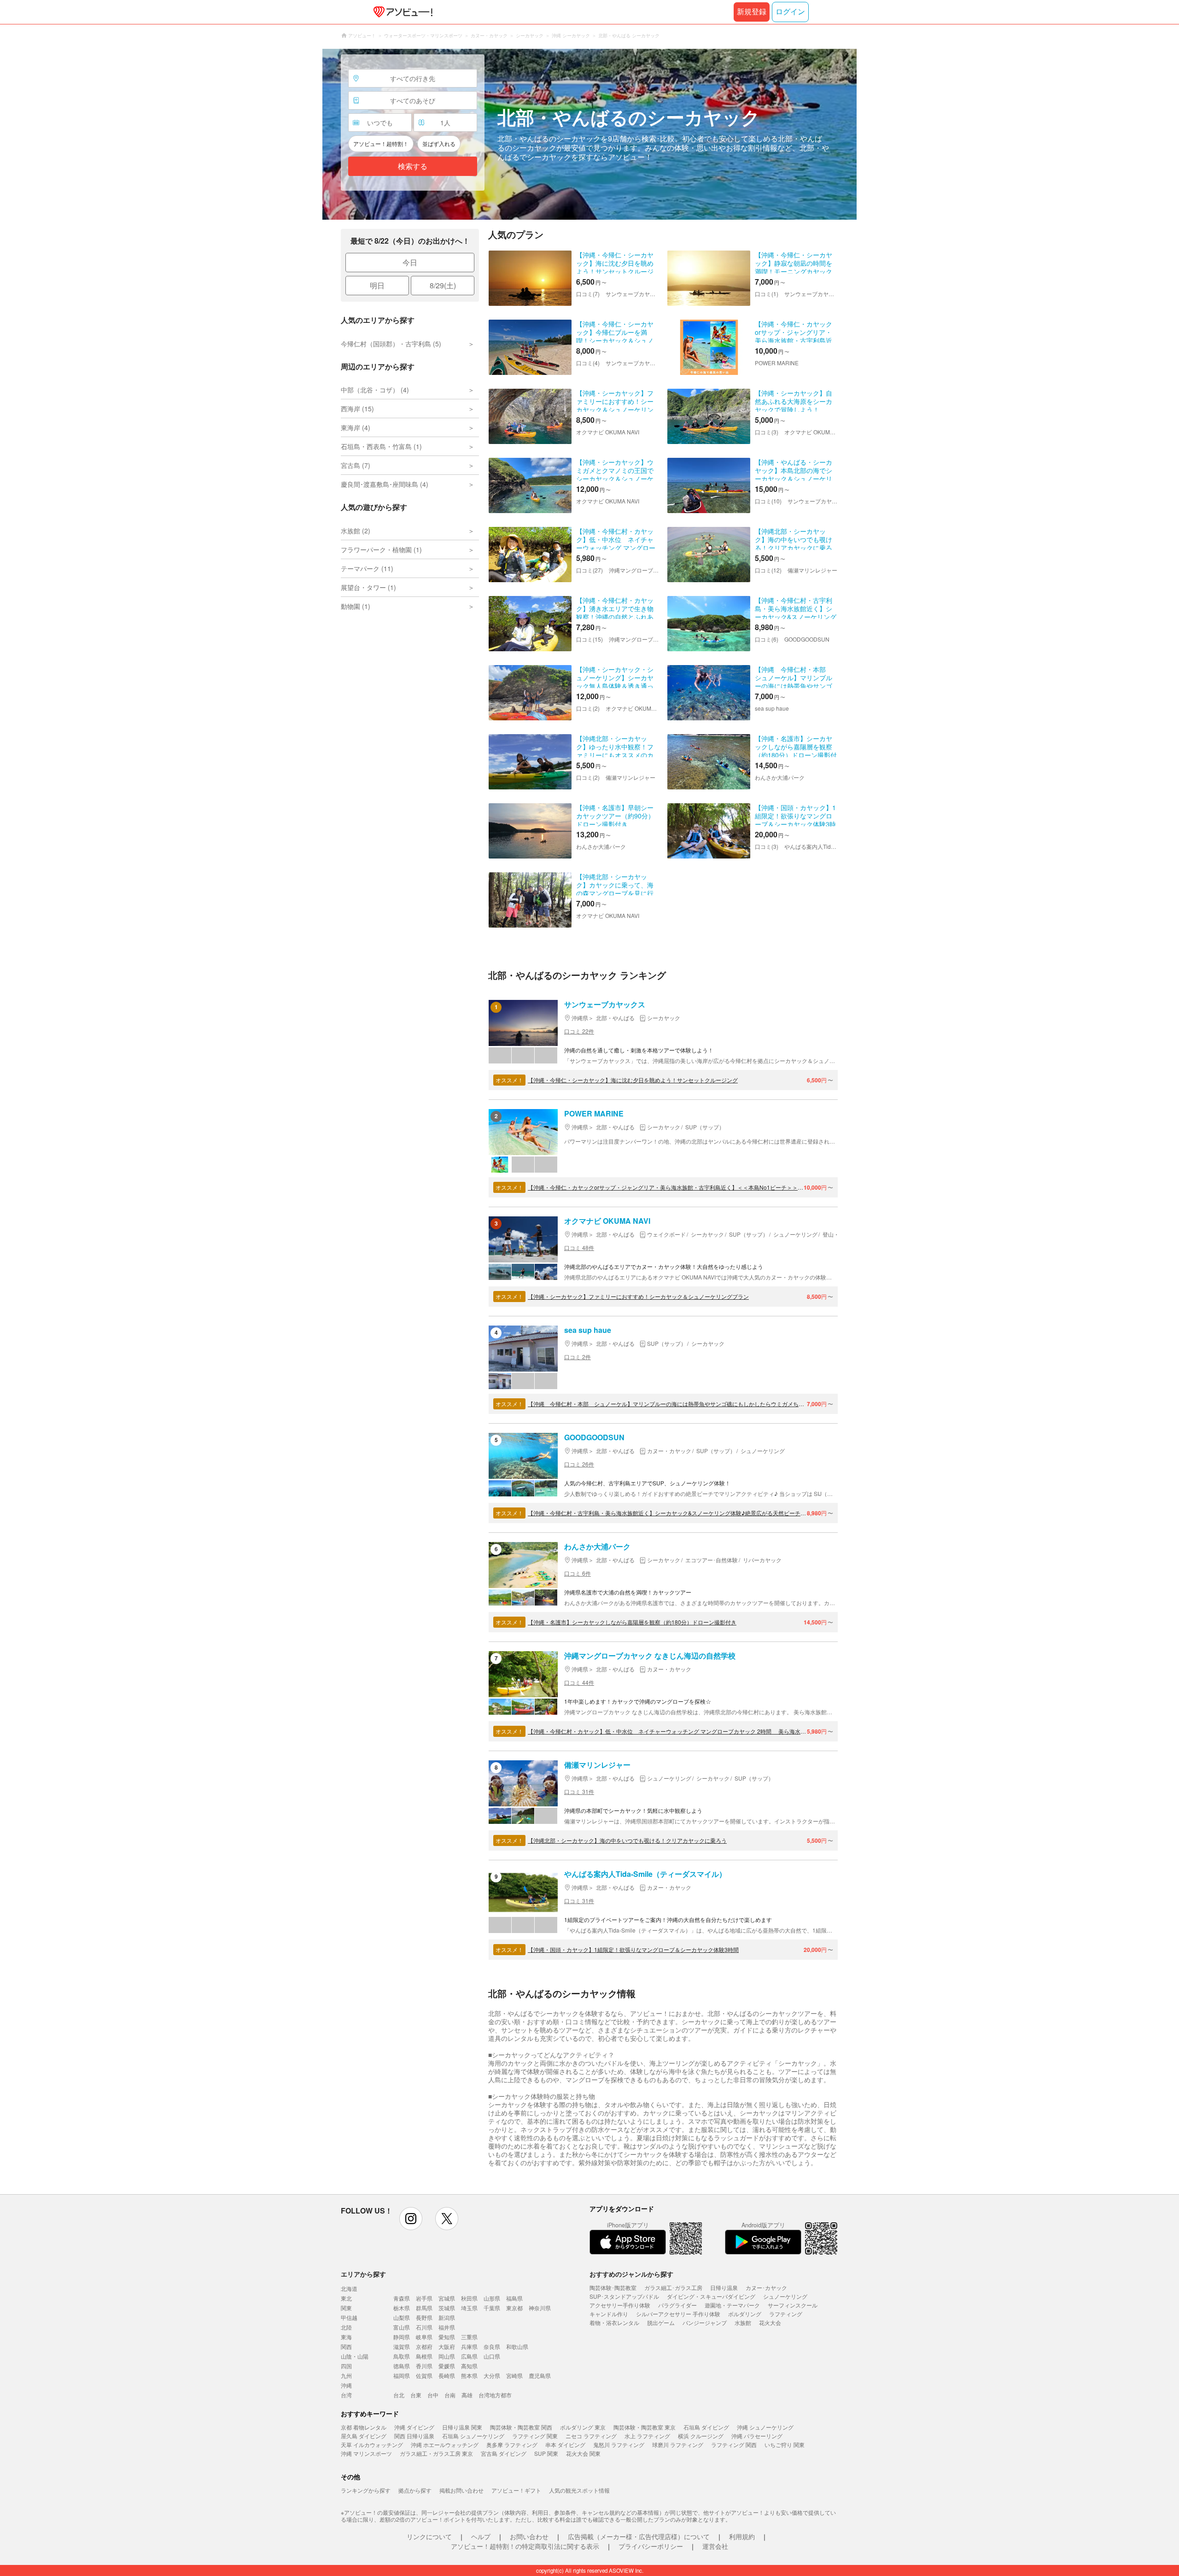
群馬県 (424, 2308)
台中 (433, 2395)
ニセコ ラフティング (591, 2436)
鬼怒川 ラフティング (619, 2445)
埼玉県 (469, 2308)
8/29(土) (443, 285)
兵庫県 (469, 2346)
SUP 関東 (546, 2453)
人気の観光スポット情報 (579, 2490)
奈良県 (492, 2346)
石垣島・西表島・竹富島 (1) (381, 446)
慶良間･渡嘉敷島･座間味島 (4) (385, 484)
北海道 (349, 2288)
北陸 (346, 2327)
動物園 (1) (356, 606)
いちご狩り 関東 (785, 2445)
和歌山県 (517, 2346)
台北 (399, 2395)
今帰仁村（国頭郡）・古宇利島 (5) (391, 344)
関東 (346, 2308)
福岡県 (402, 2375)
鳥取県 (402, 2356)
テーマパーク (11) (367, 568)
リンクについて (429, 2536)
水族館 (743, 2322)
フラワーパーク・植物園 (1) (381, 549)
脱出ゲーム (661, 2322)
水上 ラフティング (647, 2436)
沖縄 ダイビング (414, 2427)
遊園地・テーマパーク (732, 2305)
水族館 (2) (356, 531)
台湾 (346, 2395)
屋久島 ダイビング (364, 2436)
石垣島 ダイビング (706, 2427)
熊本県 (469, 2375)
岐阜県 (424, 2337)
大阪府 (447, 2346)
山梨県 (402, 2317)
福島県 (514, 2298)
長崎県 (447, 2375)
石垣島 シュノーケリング (473, 2436)
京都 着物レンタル (364, 2427)
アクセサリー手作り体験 (620, 2305)
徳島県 (402, 2366)
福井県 (447, 2327)
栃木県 (402, 2308)
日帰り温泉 (724, 2287)
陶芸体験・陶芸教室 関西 (521, 2427)
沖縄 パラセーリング (757, 2436)
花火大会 (770, 2322)
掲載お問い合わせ (461, 2490)
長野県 (424, 2317)
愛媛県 (447, 2366)
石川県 (424, 2327)
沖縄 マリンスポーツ (366, 2453)
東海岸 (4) (356, 427)
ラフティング (786, 2314)
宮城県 (447, 2298)
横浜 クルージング (701, 2436)
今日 (410, 262)
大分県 (492, 2375)
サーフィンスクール (793, 2305)
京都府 (424, 2346)
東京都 (514, 2308)
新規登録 (752, 12)
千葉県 (492, 2308)
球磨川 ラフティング (678, 2445)
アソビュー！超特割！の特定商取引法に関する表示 (525, 2546)
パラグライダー (677, 2305)
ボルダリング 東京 (583, 2427)
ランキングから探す (366, 2490)
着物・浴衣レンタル (614, 2322)
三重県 (469, 2337)
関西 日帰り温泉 (414, 2436)
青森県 (402, 2298)
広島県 (469, 2356)
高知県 (469, 2366)
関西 (346, 2346)
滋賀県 (402, 2346)
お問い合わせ (529, 2536)
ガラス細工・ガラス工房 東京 (436, 2453)
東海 (346, 2337)
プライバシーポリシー (651, 2546)
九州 (346, 2375)
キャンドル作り (609, 2314)
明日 (377, 285)
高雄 (467, 2395)
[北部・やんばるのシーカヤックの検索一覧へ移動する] (589, 134)
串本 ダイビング (565, 2445)
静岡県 (402, 2337)
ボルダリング (745, 2314)
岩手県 (424, 2298)
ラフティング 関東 (535, 2436)
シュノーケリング (785, 2296)
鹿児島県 (540, 2375)
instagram (411, 2219)
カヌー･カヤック (766, 2287)
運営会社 (715, 2546)
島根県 (424, 2356)
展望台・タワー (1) (368, 587)
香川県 (424, 2366)
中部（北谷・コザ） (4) (375, 390)
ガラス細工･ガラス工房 (673, 2287)
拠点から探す (415, 2490)
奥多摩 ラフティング (512, 2445)
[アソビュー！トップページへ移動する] (401, 12)
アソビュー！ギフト (516, 2490)
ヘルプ (481, 2536)
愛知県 (447, 2337)
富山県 (402, 2327)
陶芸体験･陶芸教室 (613, 2287)
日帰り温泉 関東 (462, 2427)
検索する (413, 166)
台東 (416, 2395)
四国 (346, 2366)
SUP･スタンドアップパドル (624, 2296)
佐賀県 (424, 2375)
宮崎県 (514, 2375)
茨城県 (447, 2308)
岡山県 (447, 2356)
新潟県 (447, 2317)
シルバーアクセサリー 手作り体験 (678, 2314)
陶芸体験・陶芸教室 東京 (645, 2427)
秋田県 (469, 2298)
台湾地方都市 (495, 2395)
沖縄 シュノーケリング (765, 2427)
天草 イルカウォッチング (372, 2445)
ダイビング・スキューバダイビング (711, 2296)
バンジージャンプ (705, 2322)
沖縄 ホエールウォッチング (445, 2445)
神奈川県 (540, 2308)
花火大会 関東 (583, 2453)
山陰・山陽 (355, 2356)
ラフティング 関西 (734, 2445)
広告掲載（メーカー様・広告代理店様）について (639, 2536)
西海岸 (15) (357, 409)
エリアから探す (363, 2274)
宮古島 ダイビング (504, 2453)
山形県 (492, 2298)
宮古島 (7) (356, 465)
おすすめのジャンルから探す (631, 2274)
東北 (346, 2298)
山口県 (492, 2356)
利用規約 (742, 2536)
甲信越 (349, 2317)
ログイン (790, 12)
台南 (450, 2395)
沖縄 (346, 2385)
